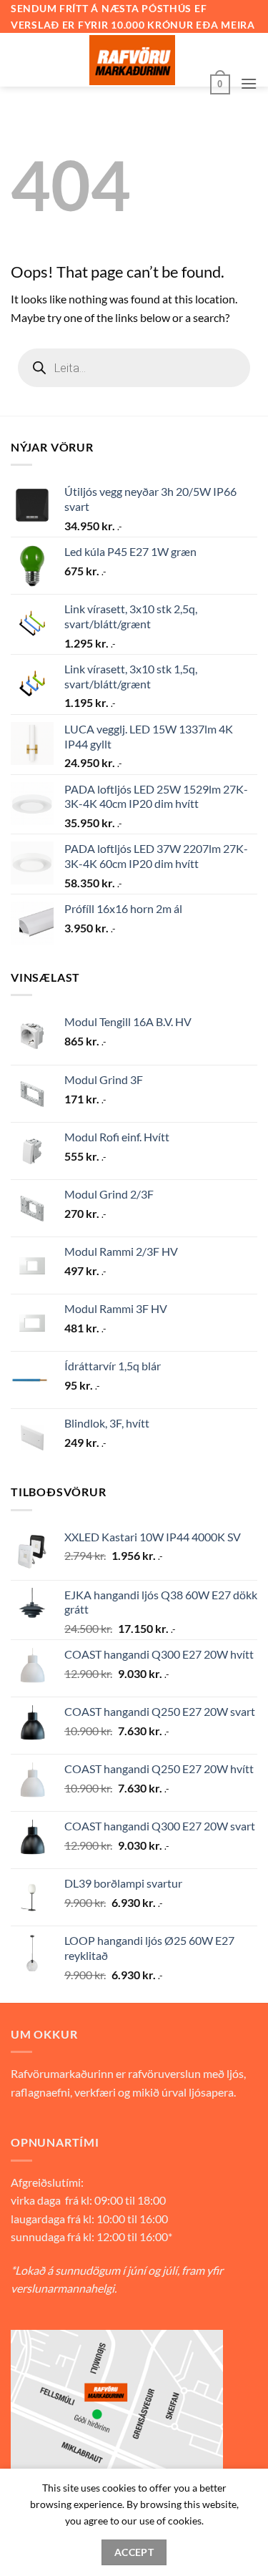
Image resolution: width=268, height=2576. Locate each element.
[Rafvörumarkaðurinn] (132, 60)
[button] (220, 83)
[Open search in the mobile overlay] (134, 368)
